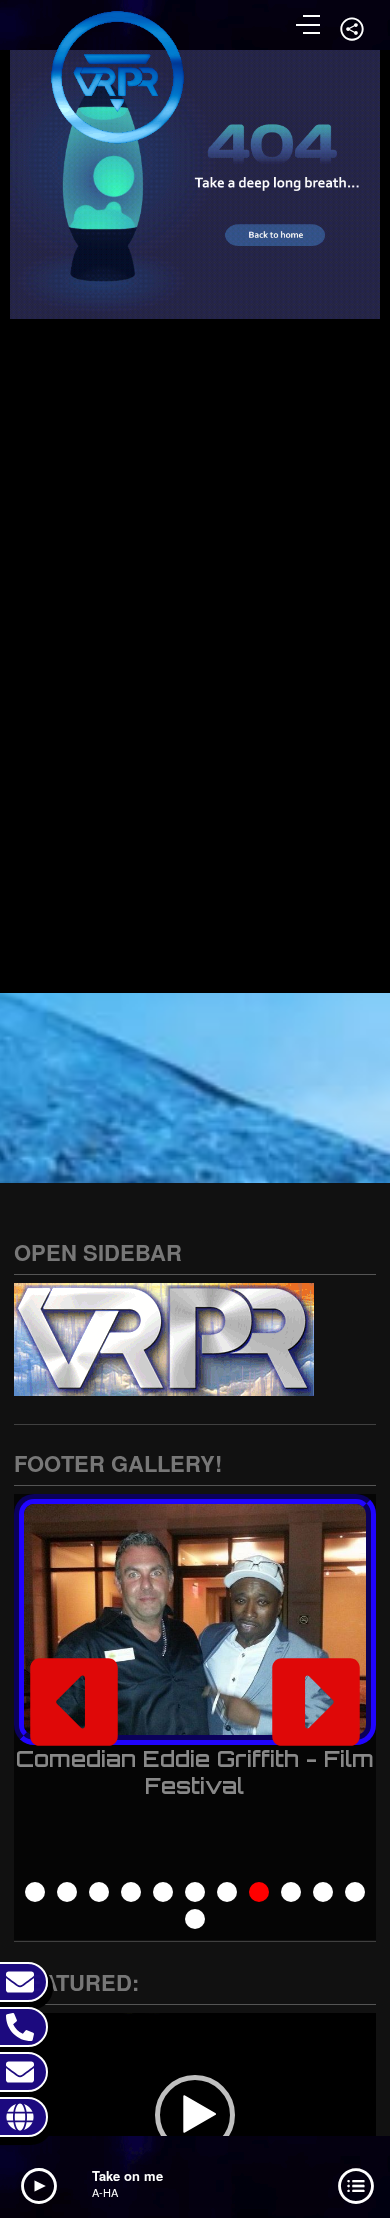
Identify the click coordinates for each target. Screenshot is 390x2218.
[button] (74, 1702)
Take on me (127, 2175)
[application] (195, 2115)
